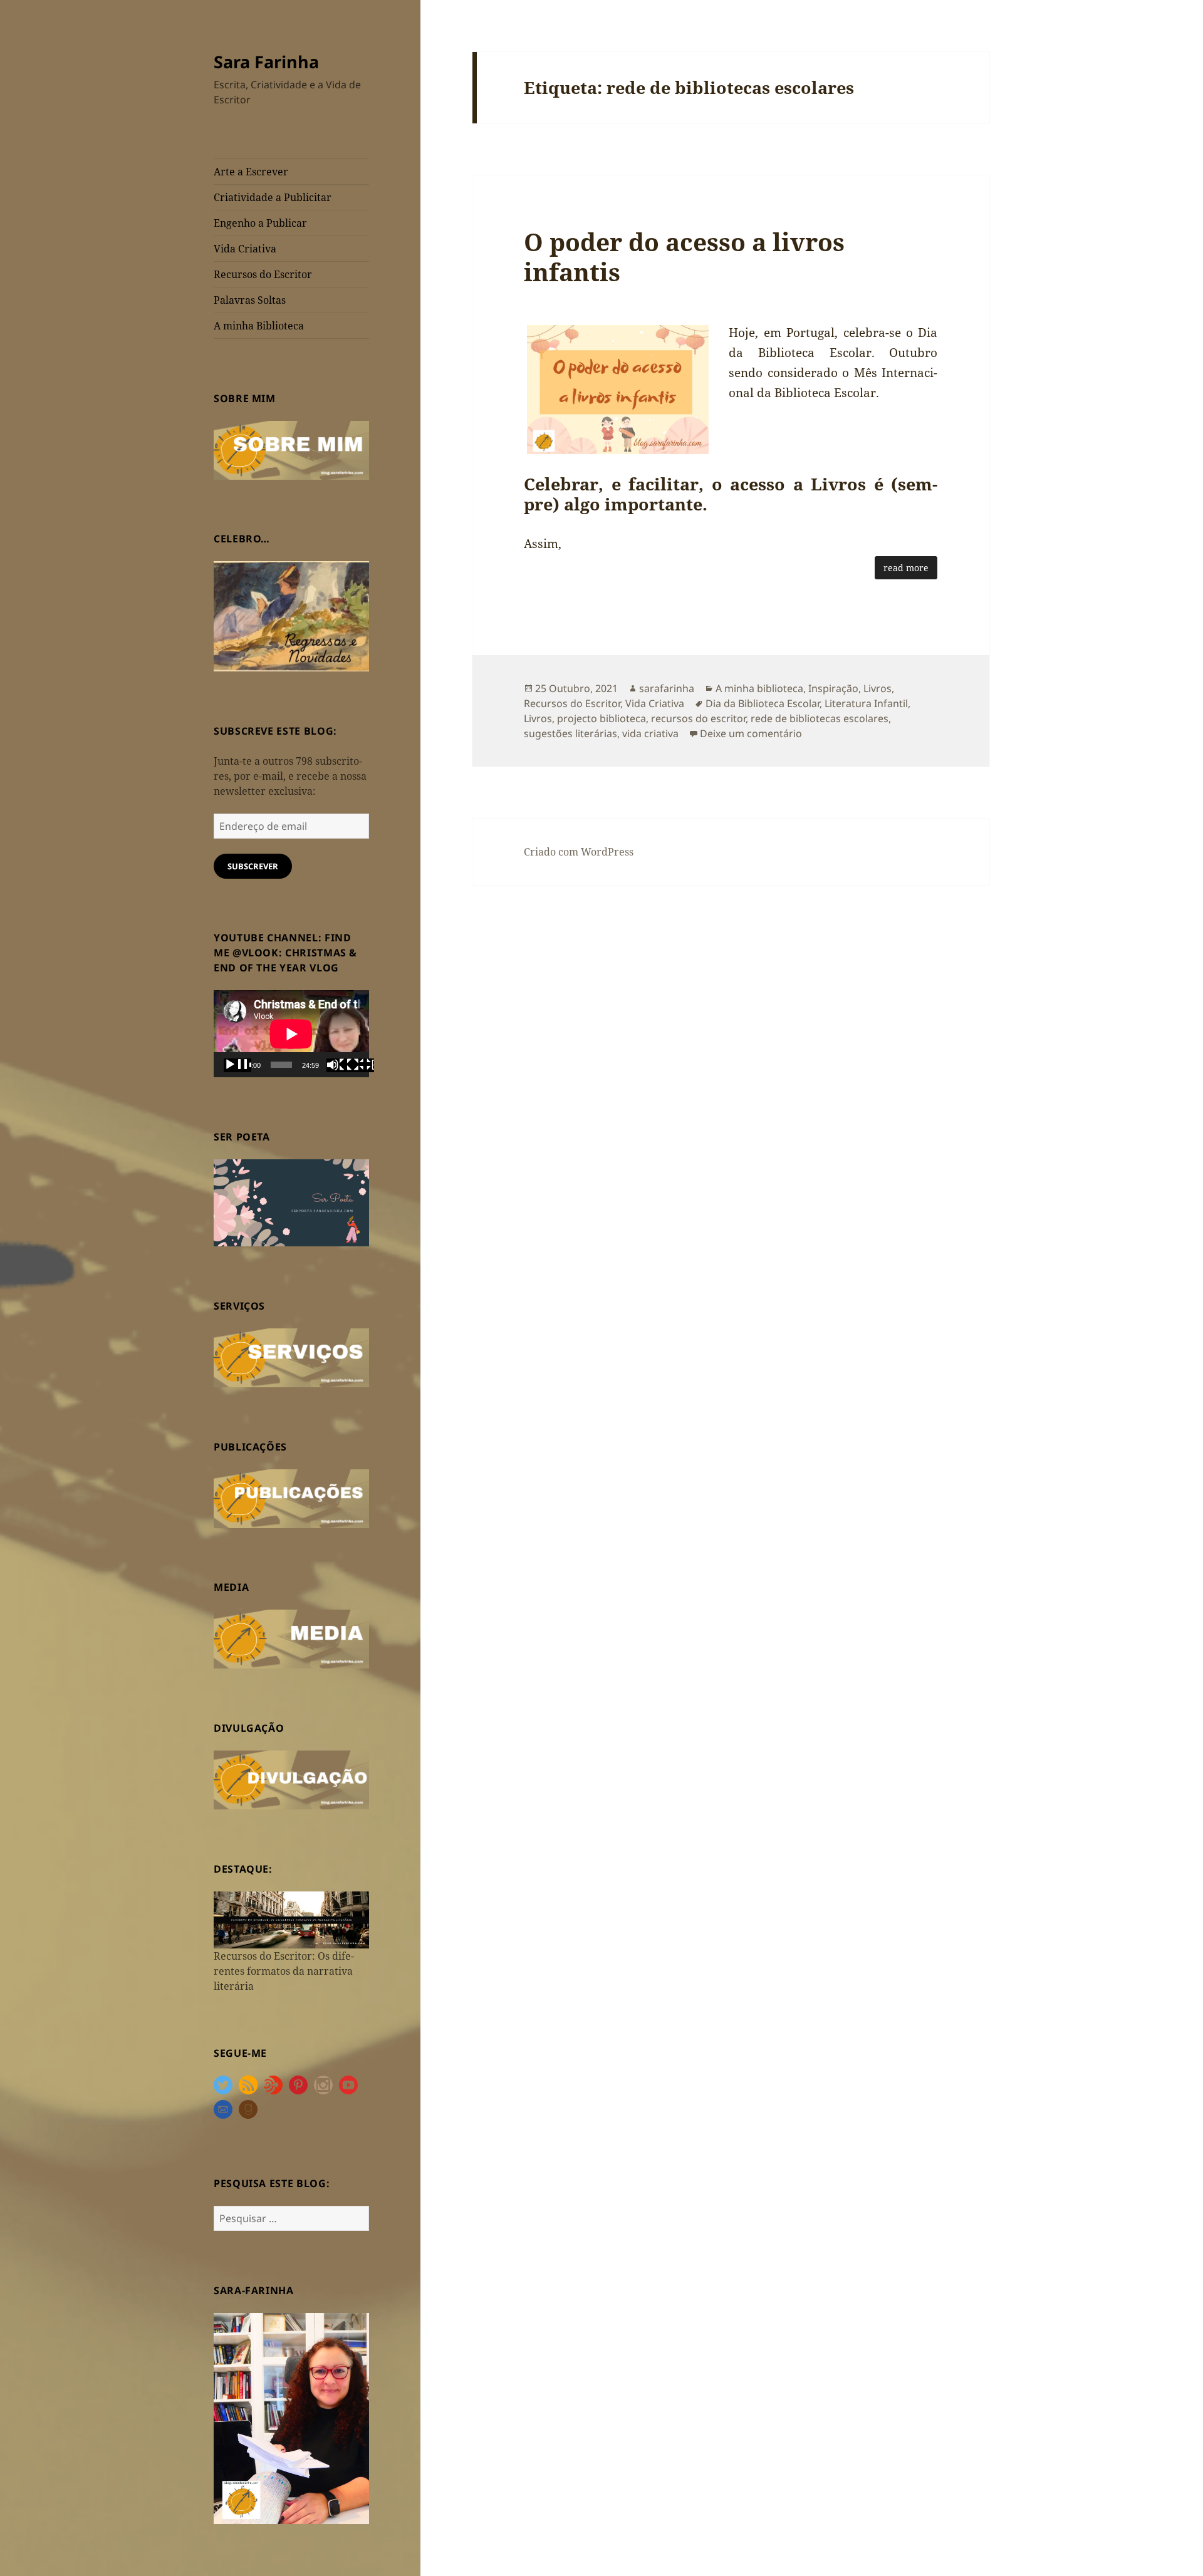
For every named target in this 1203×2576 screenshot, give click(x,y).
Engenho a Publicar (260, 223)
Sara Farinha (266, 62)
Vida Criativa (245, 249)
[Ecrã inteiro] (360, 1065)
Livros (878, 688)
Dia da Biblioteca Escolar (763, 703)
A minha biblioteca (759, 688)
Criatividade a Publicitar (273, 197)
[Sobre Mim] (291, 449)
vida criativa (650, 733)
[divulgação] (291, 1779)
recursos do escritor (698, 718)
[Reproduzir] (237, 1065)
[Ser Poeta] (291, 1202)
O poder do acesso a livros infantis (684, 256)
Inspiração (833, 688)
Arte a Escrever (251, 172)
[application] (291, 1034)
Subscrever (253, 866)
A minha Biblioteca (259, 326)
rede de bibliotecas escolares (820, 718)
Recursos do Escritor (263, 274)
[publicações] (291, 1497)
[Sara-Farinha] (291, 2418)
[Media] (291, 1638)
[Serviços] (291, 1357)
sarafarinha (667, 688)
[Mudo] (340, 1065)
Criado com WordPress (579, 852)
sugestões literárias (570, 733)
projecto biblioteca (601, 718)
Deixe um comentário (751, 733)
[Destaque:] (291, 1919)
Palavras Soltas (250, 300)
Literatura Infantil (866, 703)
